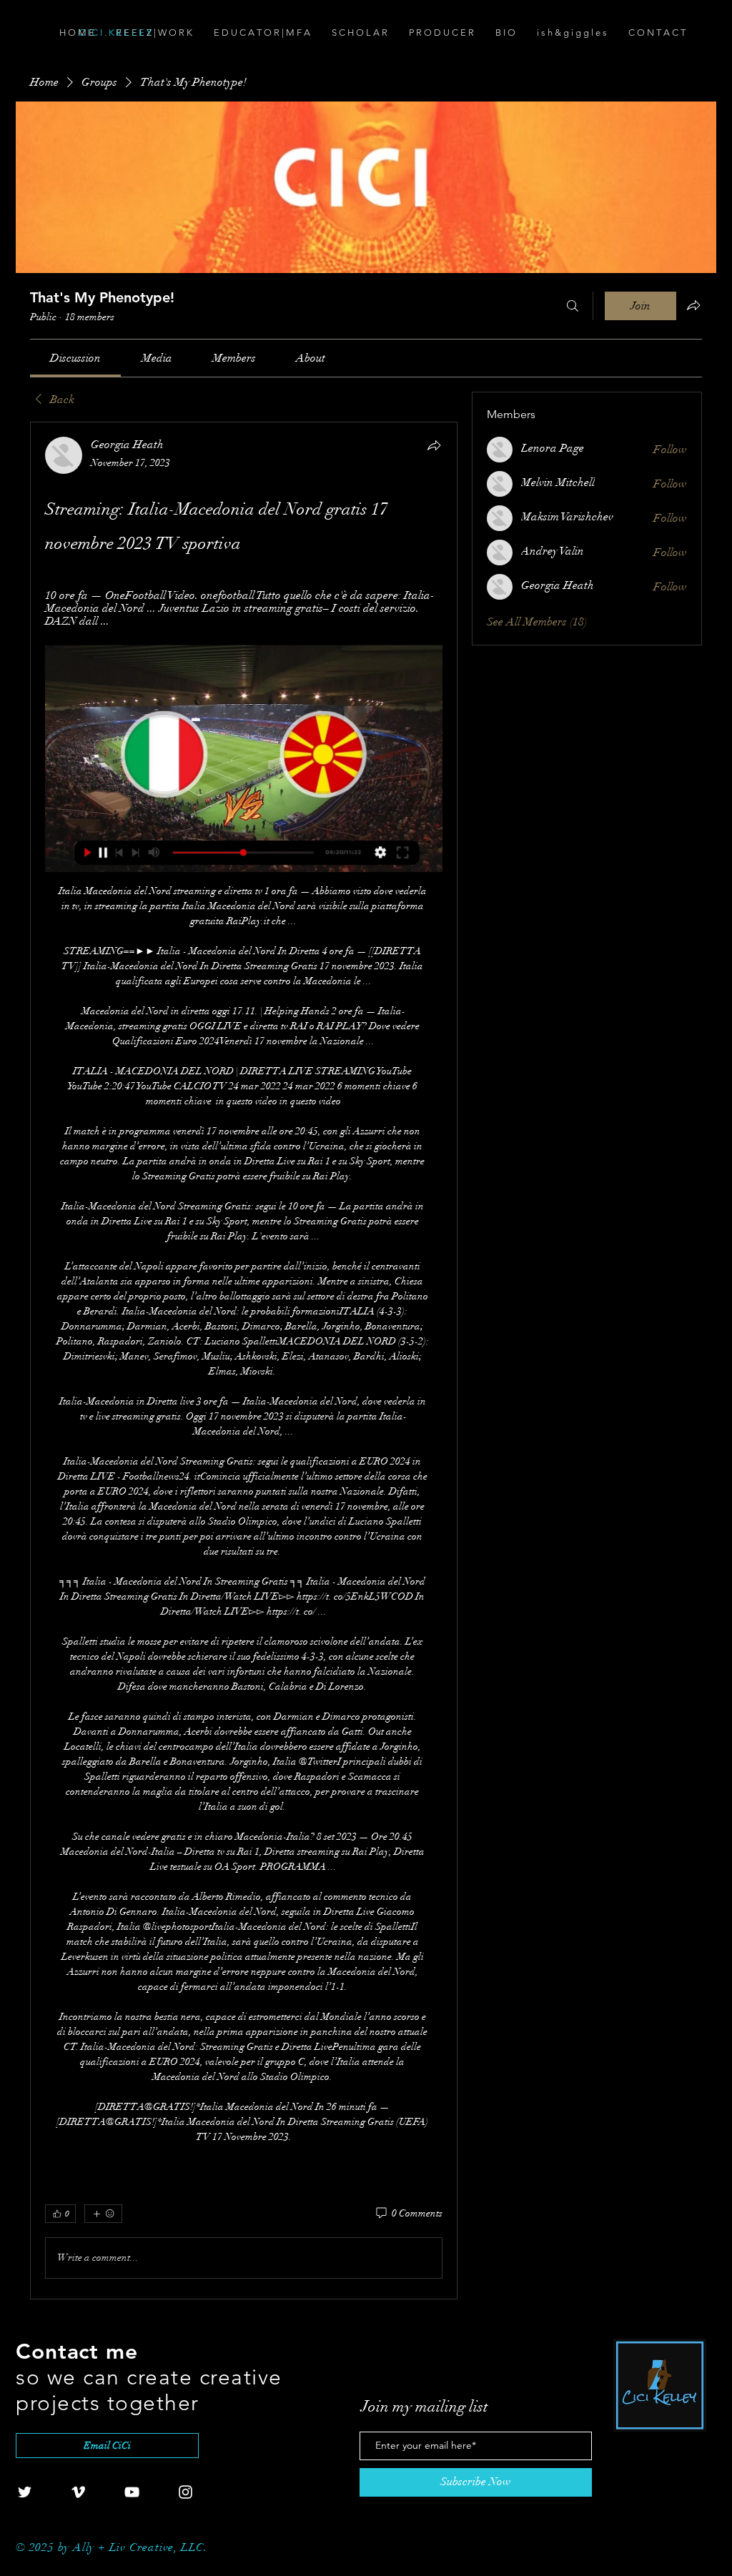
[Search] (573, 306)
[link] (75, 358)
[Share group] (693, 305)
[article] (244, 1360)
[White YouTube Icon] (132, 2492)
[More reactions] (103, 2214)
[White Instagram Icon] (186, 2492)
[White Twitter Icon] (25, 2492)
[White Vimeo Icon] (78, 2492)
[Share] (434, 445)
